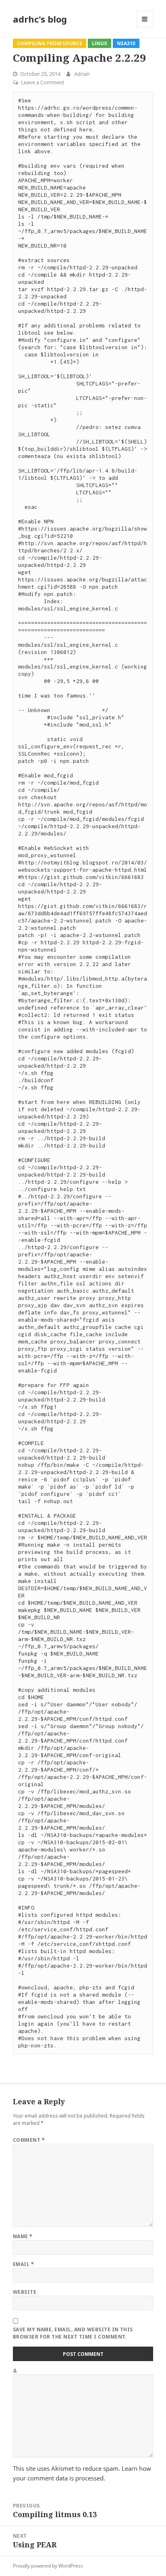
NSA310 (126, 43)
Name (23, 2236)
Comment (29, 2140)
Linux (100, 43)
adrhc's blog (40, 19)
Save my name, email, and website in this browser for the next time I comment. (73, 2333)
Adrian (82, 74)
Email (23, 2264)
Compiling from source (50, 43)
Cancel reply (148, 2106)
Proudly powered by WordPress (48, 2566)
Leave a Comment (43, 82)
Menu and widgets (145, 27)
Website (25, 2292)
